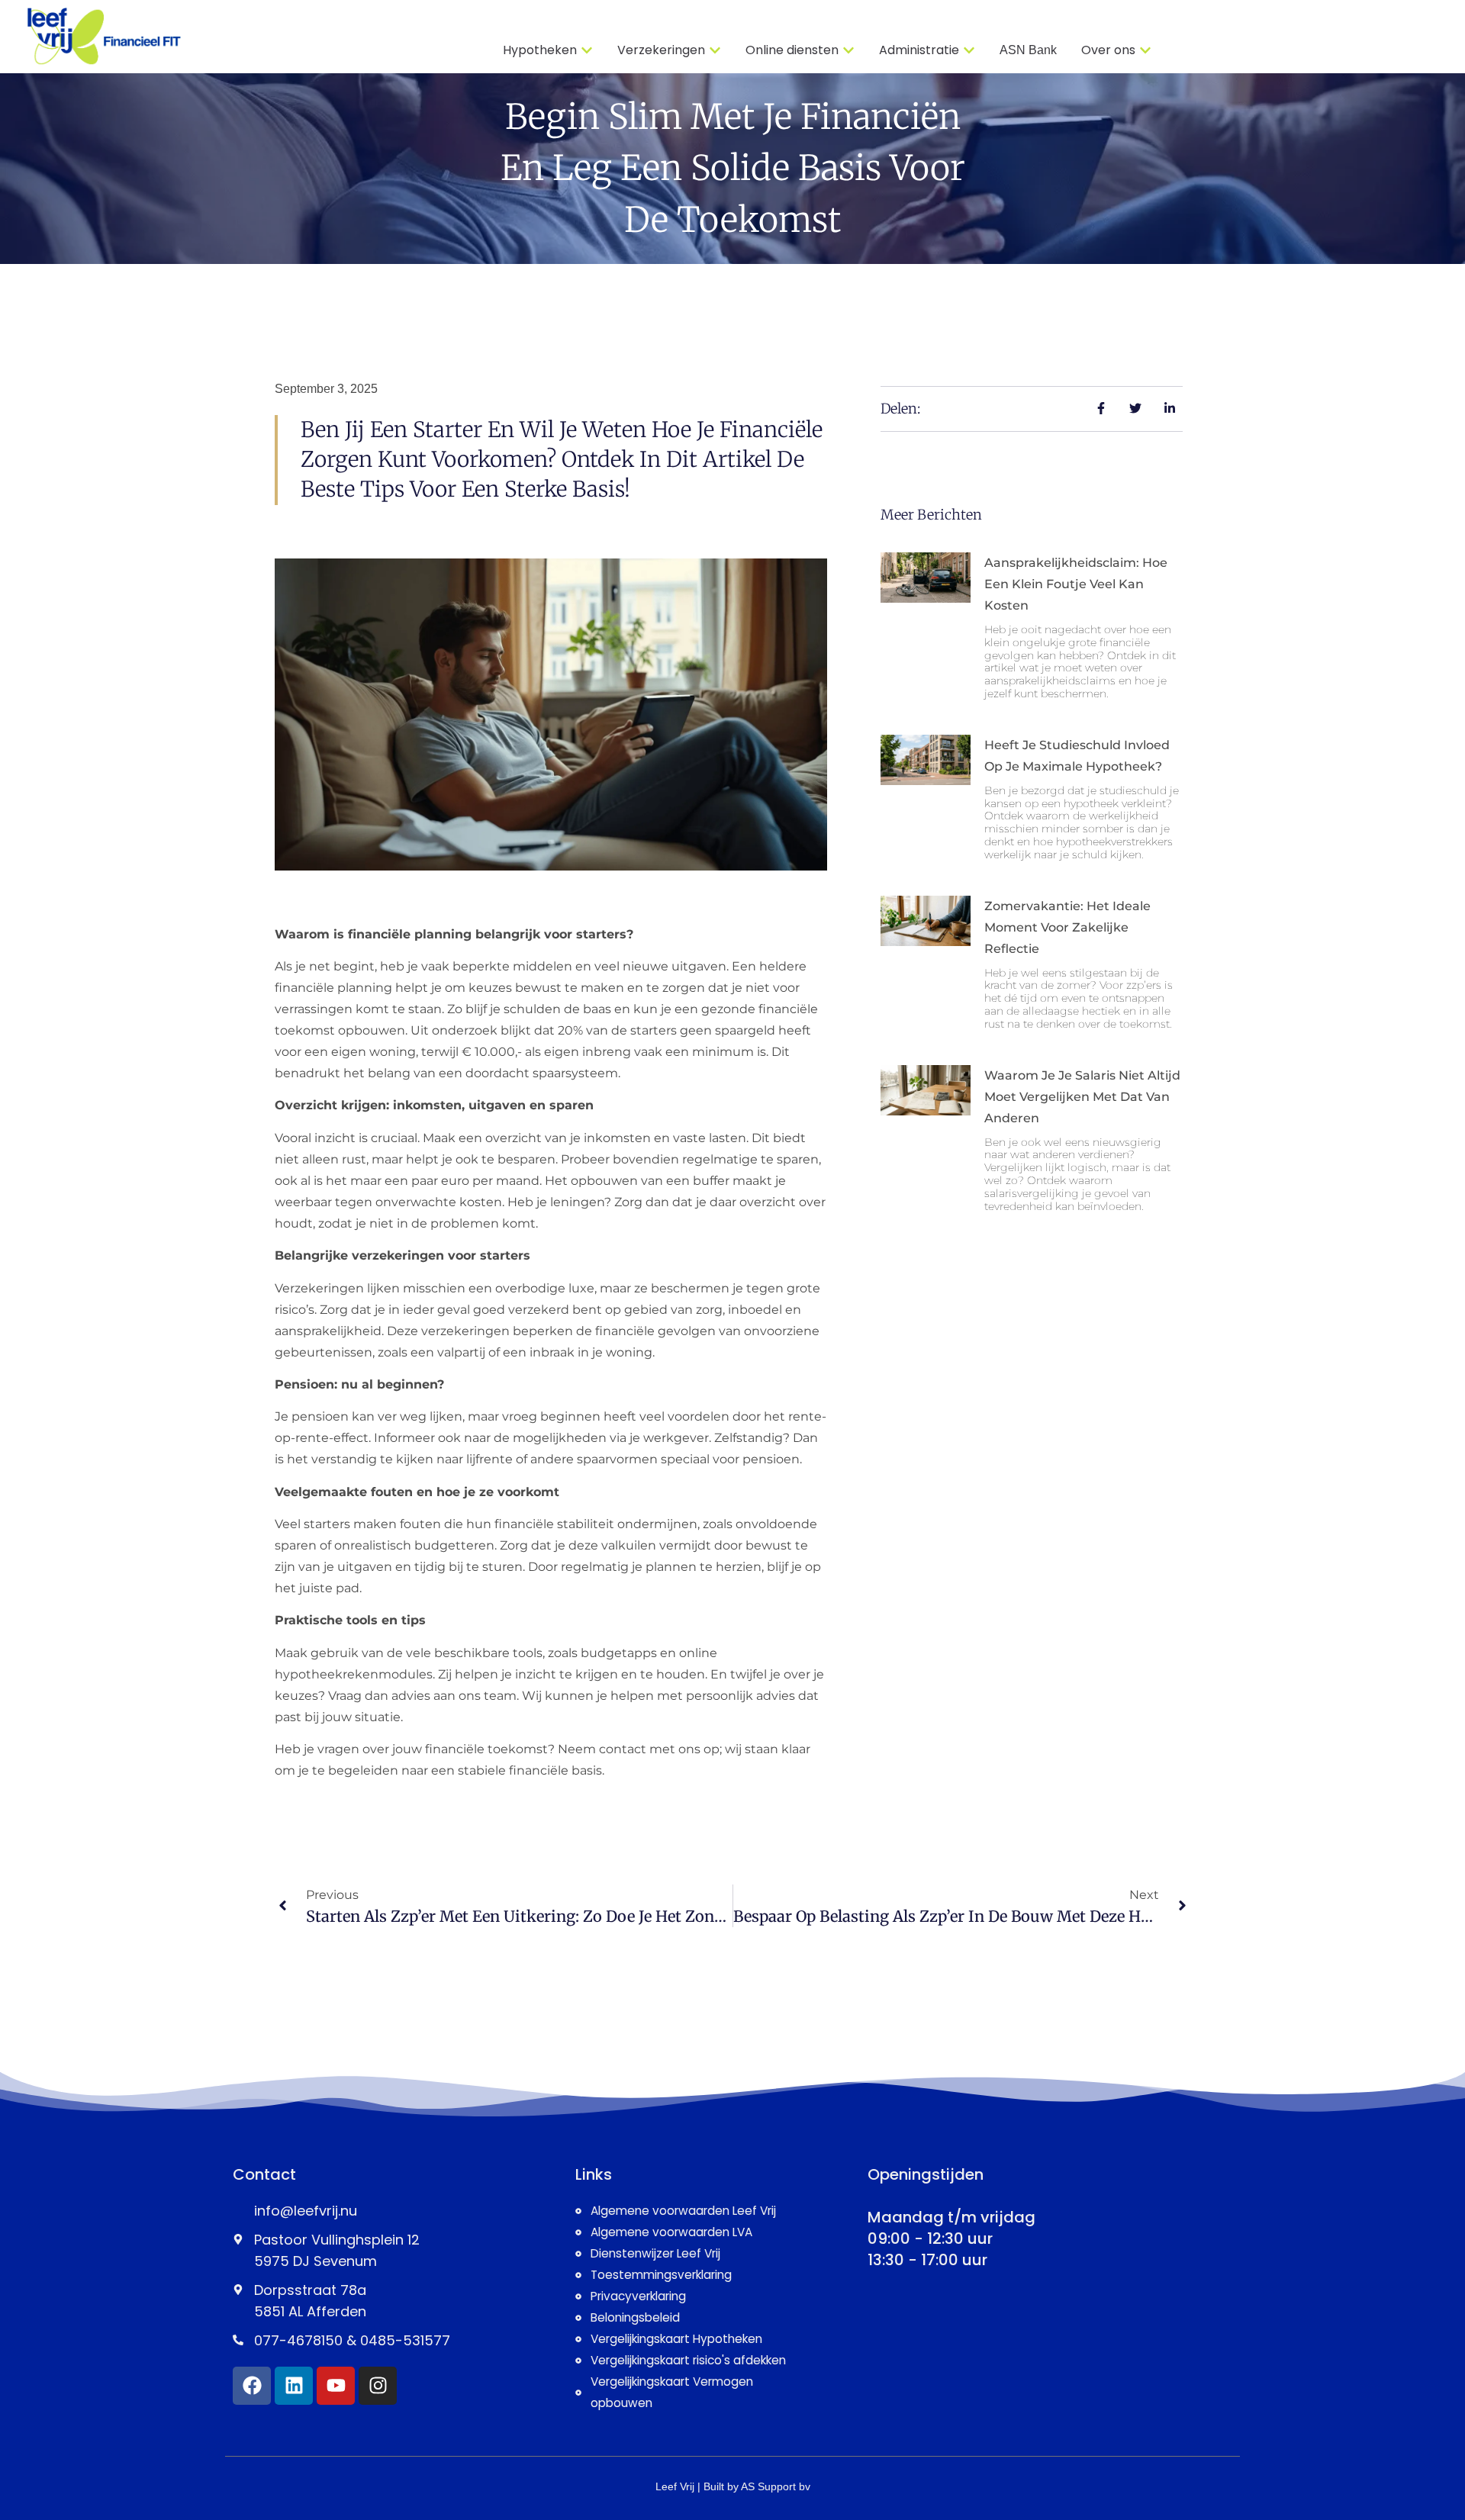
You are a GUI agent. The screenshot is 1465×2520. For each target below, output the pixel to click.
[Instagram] (378, 2386)
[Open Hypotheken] (587, 50)
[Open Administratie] (969, 50)
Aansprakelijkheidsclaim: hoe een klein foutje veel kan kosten (1076, 584)
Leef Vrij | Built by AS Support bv (733, 2486)
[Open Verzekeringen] (715, 50)
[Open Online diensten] (848, 50)
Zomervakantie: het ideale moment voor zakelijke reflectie (1067, 927)
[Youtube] (336, 2386)
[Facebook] (252, 2386)
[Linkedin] (294, 2386)
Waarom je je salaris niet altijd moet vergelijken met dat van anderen (1082, 1097)
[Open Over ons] (1145, 50)
